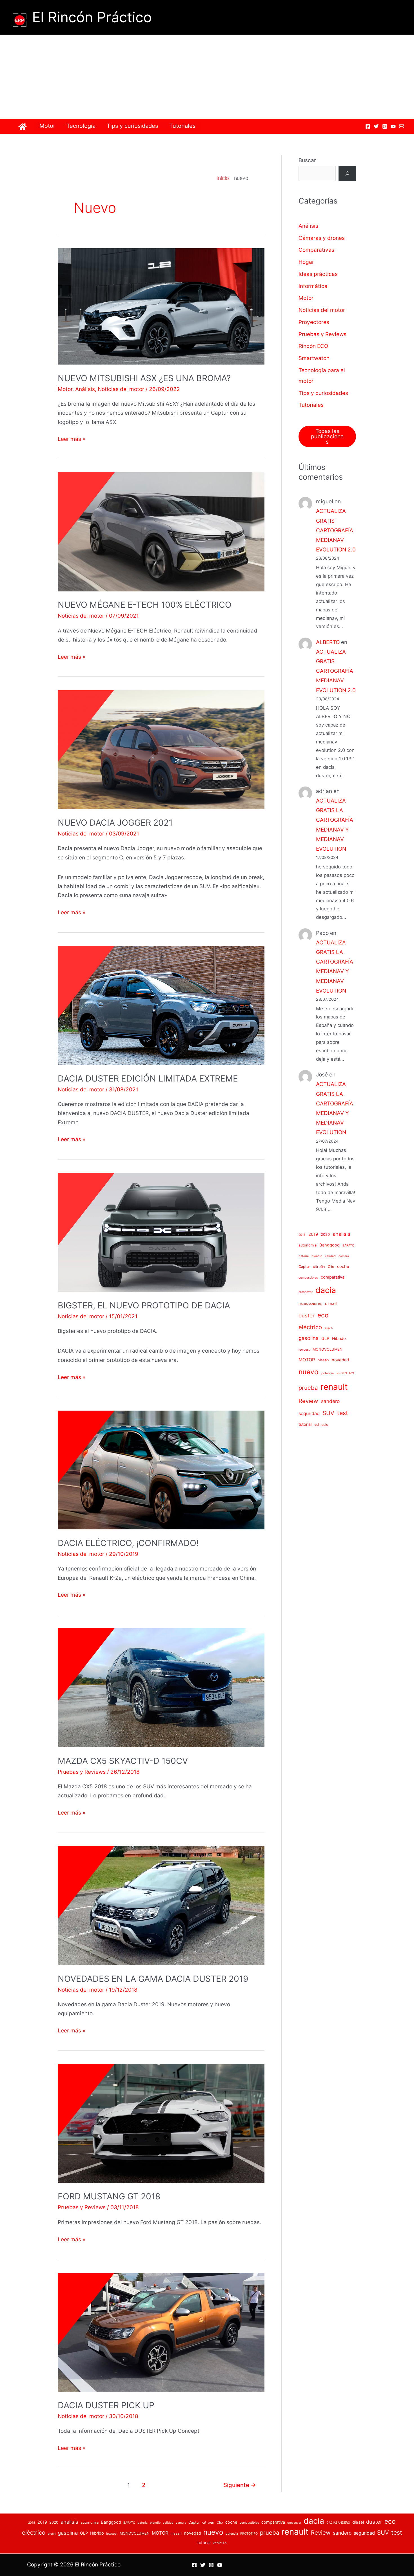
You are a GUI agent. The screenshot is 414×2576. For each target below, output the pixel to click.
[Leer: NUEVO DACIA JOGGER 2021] (161, 749)
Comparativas (316, 250)
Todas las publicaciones (327, 436)
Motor (47, 126)
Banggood (330, 1245)
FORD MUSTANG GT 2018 (109, 2196)
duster (307, 1315)
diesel (331, 1304)
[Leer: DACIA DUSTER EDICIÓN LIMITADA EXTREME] (161, 1005)
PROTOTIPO (345, 1373)
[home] (23, 127)
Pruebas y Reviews (82, 1772)
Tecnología (81, 126)
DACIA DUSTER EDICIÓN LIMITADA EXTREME (148, 1078)
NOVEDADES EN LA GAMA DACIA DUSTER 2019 (153, 1979)
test (343, 1413)
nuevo (309, 1372)
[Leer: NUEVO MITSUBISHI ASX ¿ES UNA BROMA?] (161, 306)
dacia (326, 1290)
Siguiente (240, 2485)
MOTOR (307, 1360)
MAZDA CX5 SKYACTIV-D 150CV (123, 1761)
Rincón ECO (313, 346)
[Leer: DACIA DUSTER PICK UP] (161, 2332)
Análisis (85, 389)
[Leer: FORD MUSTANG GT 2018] (161, 2123)
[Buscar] (347, 173)
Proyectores (314, 322)
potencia (328, 1373)
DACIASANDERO (310, 1304)
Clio (331, 1267)
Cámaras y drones (322, 238)
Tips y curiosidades (132, 126)
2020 (325, 1235)
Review (308, 1401)
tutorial (305, 1424)
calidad (330, 1256)
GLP (325, 1339)
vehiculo (321, 1425)
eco (323, 1315)
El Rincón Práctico (92, 17)
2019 (313, 1234)
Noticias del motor (121, 389)
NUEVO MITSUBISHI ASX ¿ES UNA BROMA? (144, 378)
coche (343, 1266)
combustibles (308, 1278)
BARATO (348, 1245)
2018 (302, 1235)
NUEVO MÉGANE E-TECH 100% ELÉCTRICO (145, 605)
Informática (313, 286)
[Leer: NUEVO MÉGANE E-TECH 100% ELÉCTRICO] (161, 532)
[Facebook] (368, 126)
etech (329, 1328)
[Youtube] (393, 126)
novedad (340, 1360)
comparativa (333, 1277)
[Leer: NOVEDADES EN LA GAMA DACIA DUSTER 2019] (161, 1905)
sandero (330, 1401)
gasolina (309, 1338)
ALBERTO (328, 642)
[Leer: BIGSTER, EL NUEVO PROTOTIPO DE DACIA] (161, 1232)
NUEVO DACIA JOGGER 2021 (115, 823)
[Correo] (402, 126)
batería (304, 1256)
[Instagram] (385, 126)
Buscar (307, 160)
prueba (308, 1388)
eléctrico (310, 1327)
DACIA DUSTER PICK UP (106, 2405)
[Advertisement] (207, 77)
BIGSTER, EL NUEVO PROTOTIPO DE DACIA (144, 1305)
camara (344, 1256)
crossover (306, 1292)
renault (334, 1387)
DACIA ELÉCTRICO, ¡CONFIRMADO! (128, 1543)
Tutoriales (182, 126)
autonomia (308, 1245)
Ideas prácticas (318, 274)
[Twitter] (376, 126)
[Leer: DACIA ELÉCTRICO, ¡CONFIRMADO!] (161, 1470)
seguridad (309, 1413)
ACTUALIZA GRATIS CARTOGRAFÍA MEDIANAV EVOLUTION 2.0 (336, 530)
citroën (319, 1267)
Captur (304, 1267)
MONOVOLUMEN (328, 1349)
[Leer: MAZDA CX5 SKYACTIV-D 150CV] (161, 1687)
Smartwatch (314, 358)
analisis (341, 1234)
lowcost (304, 1350)
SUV (328, 1413)
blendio (317, 1256)
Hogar (306, 262)
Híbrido (339, 1339)
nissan (323, 1360)
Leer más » (72, 440)
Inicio (223, 178)
